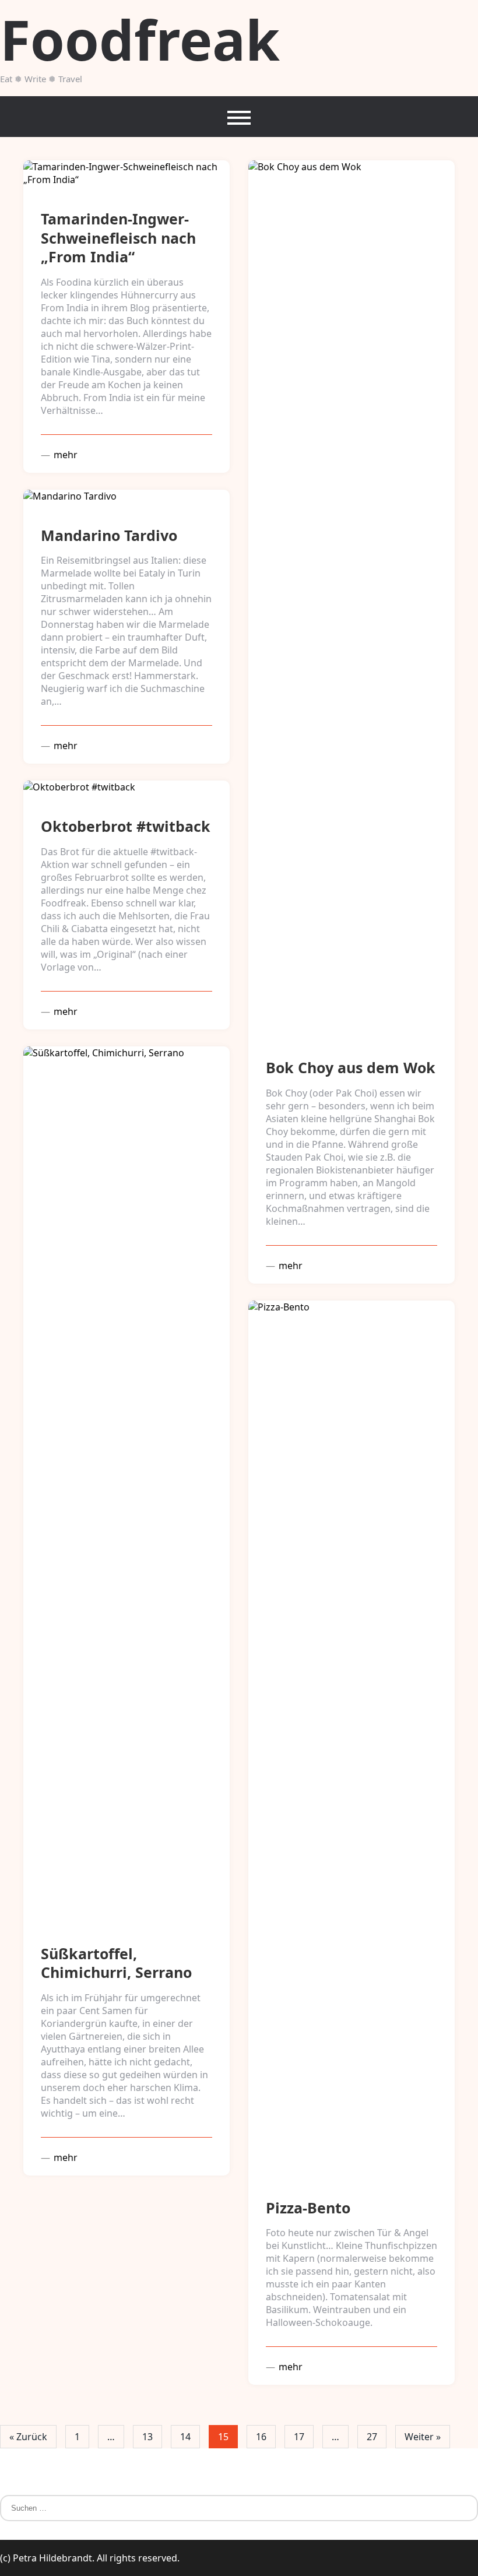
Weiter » (423, 2437)
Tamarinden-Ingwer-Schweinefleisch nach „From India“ (118, 238)
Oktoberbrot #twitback (126, 826)
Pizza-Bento (308, 2208)
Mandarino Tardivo (109, 535)
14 (185, 2437)
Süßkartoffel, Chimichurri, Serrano (116, 1963)
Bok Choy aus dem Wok (351, 1067)
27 (372, 2437)
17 (299, 2437)
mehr (64, 455)
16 (261, 2437)
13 (147, 2437)
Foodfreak (140, 39)
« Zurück (28, 2437)
